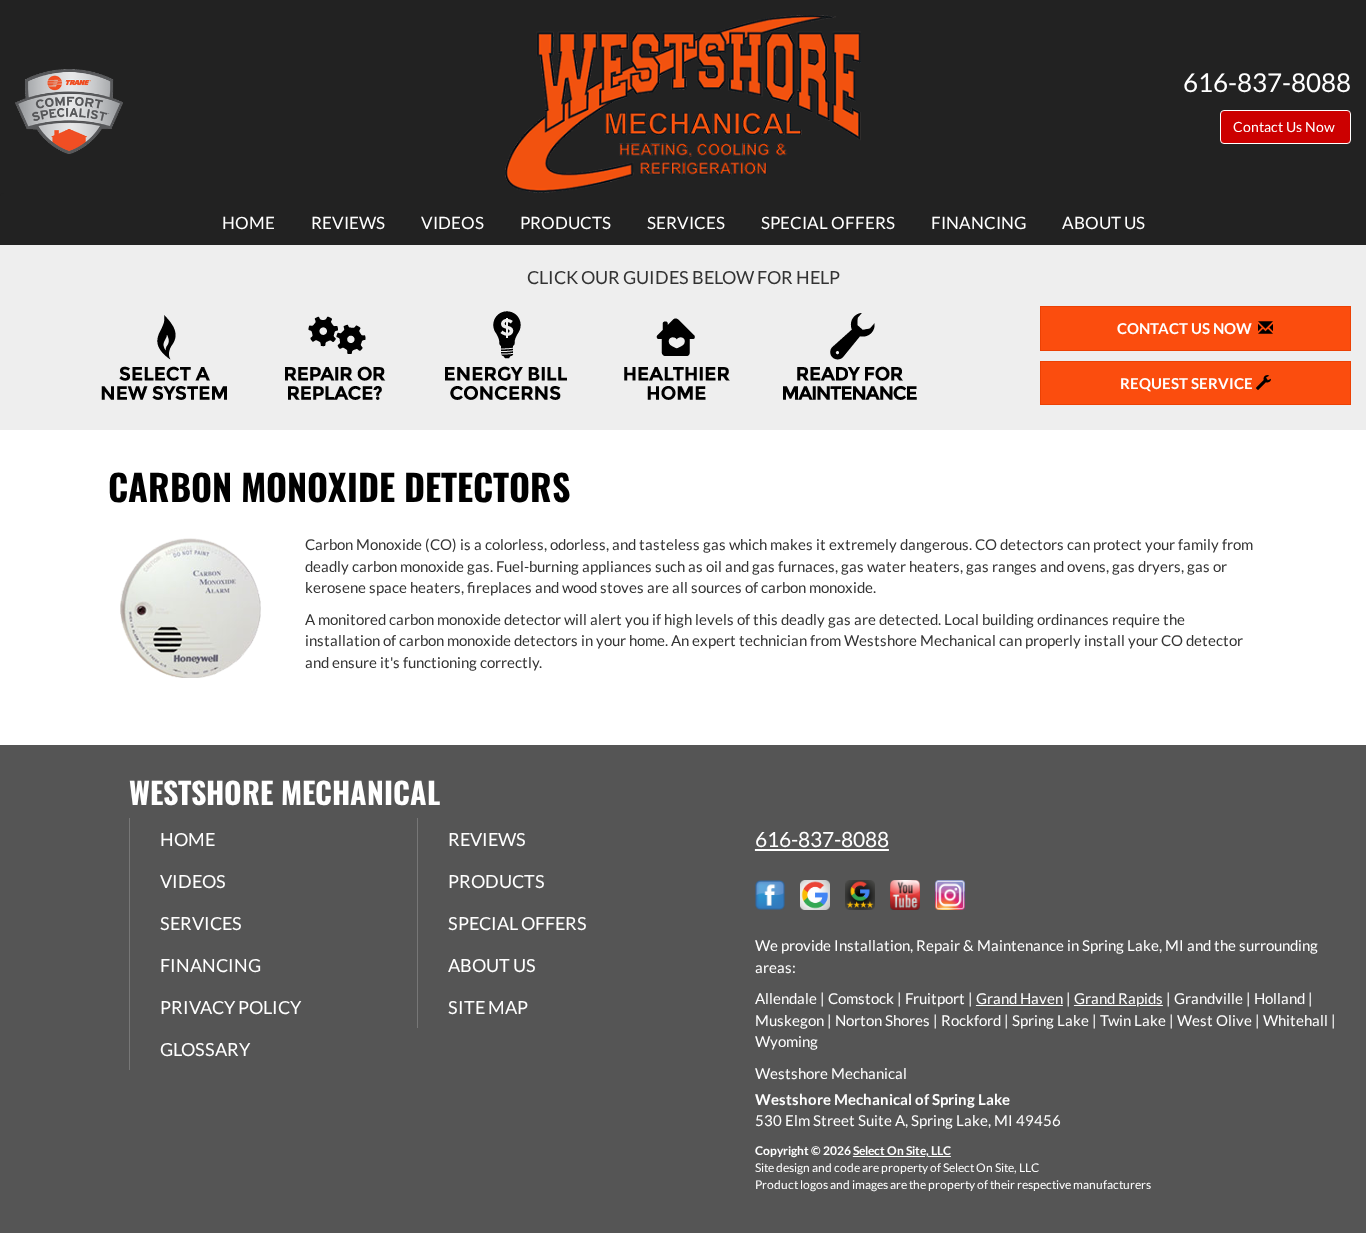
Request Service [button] (1188, 383)
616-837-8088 (822, 838)
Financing (978, 223)
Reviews (348, 223)
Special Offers (828, 223)
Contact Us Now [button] (1285, 126)
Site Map (488, 1007)
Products (565, 223)
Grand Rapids (1118, 998)
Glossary (205, 1049)
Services (686, 223)
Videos (452, 223)
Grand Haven (1019, 998)
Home (248, 223)
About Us (1103, 223)
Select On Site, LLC (902, 1150)
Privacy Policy (230, 1007)
